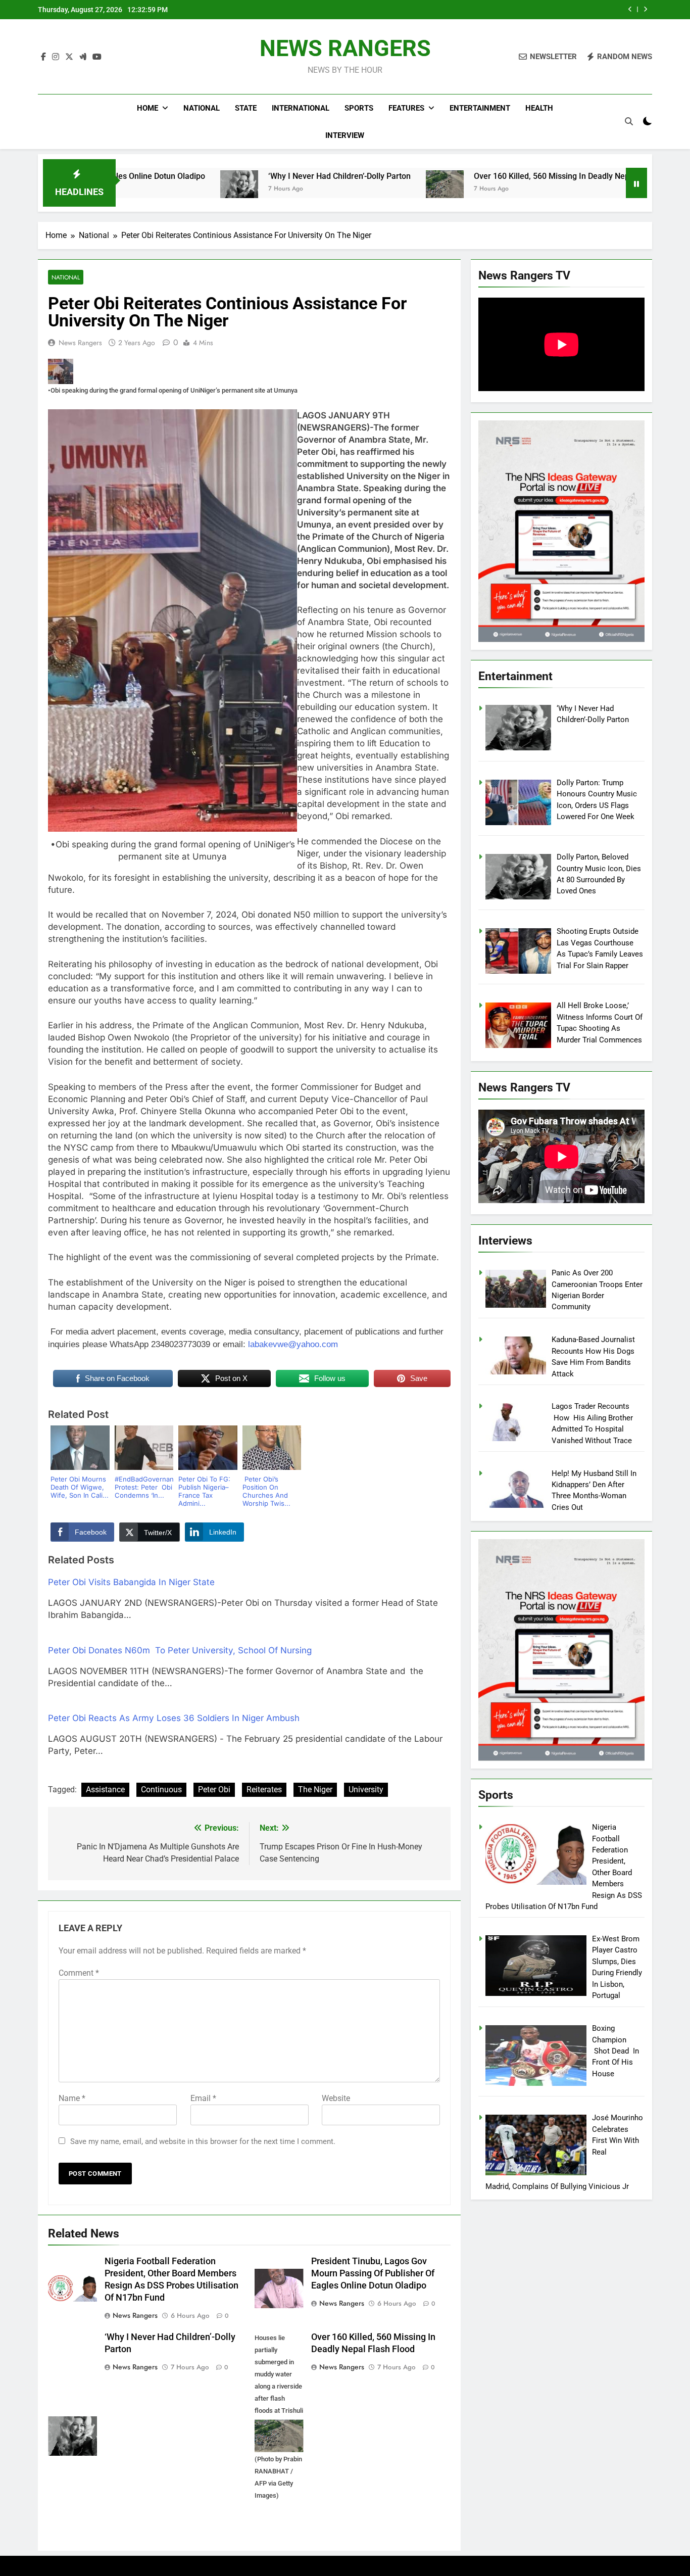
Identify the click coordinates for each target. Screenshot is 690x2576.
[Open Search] (629, 121)
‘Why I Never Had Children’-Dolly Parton (227, 176)
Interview (345, 135)
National (202, 108)
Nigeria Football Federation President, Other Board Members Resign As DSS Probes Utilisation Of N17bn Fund (486, 10)
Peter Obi (214, 1790)
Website (336, 2098)
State (246, 108)
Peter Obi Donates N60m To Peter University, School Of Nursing (180, 1650)
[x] (69, 57)
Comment (79, 1973)
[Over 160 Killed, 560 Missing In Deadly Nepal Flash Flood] (332, 189)
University (366, 1790)
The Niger (315, 1790)
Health (539, 108)
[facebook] (43, 57)
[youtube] (97, 57)
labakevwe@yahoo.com (293, 1344)
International (301, 108)
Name (72, 2098)
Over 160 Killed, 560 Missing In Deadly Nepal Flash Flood (464, 176)
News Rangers (80, 343)
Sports (359, 108)
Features (406, 108)
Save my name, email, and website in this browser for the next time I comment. (203, 2141)
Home (147, 108)
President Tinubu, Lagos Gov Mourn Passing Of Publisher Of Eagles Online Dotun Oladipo (373, 2273)
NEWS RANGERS (345, 48)
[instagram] (56, 57)
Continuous (161, 1790)
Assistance (105, 1790)
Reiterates (264, 1790)
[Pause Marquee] (636, 183)
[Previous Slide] (630, 9)
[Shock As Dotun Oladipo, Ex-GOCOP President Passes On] (601, 189)
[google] (83, 57)
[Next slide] (645, 9)
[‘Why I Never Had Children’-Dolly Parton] (127, 189)
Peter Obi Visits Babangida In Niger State (131, 1582)
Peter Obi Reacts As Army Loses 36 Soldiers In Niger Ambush (174, 1718)
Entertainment (480, 108)
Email (203, 2098)
